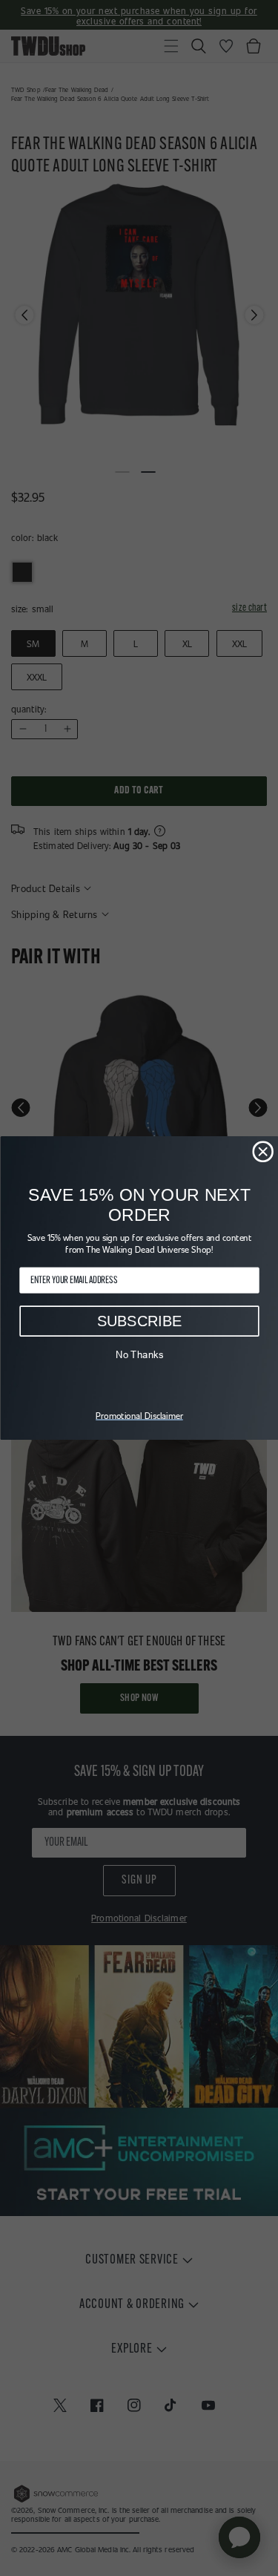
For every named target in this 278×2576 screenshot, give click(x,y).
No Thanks (139, 1355)
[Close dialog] (263, 1151)
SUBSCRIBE (139, 1321)
